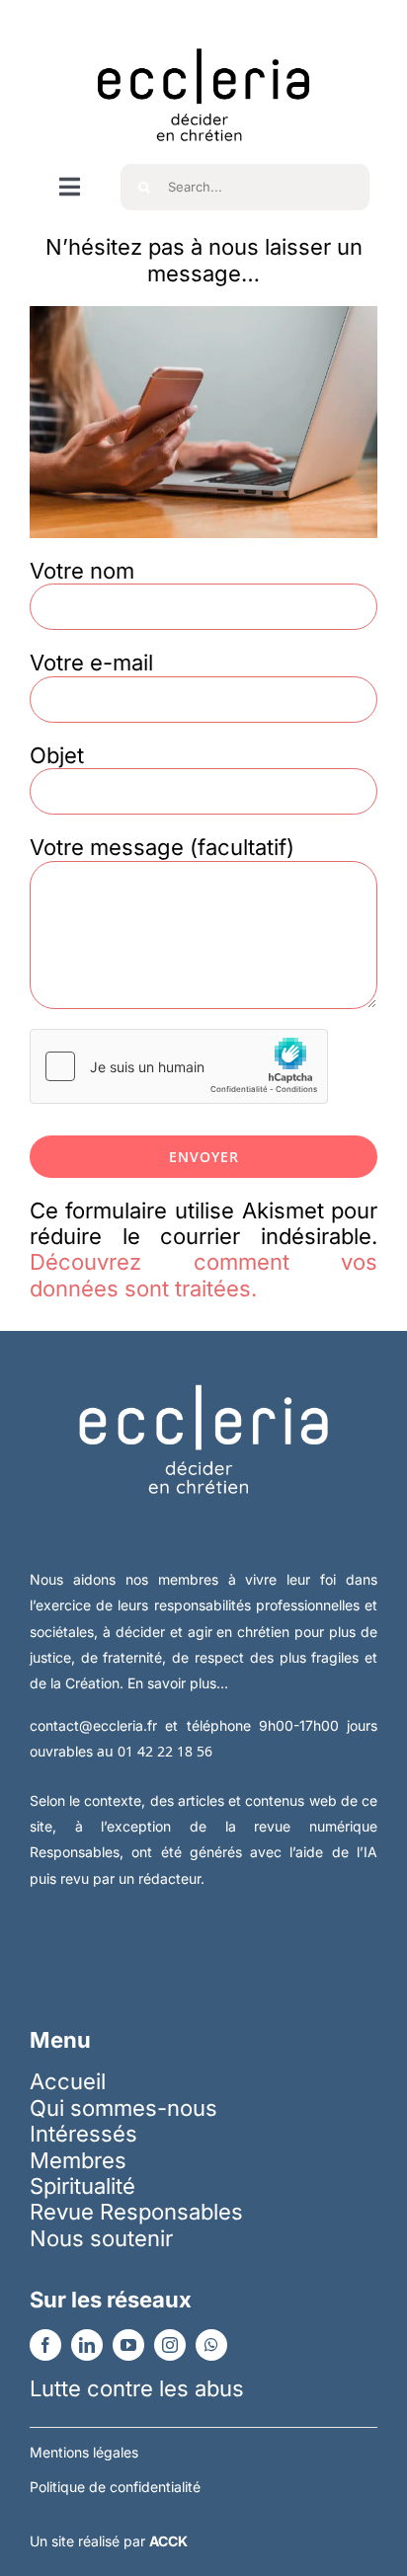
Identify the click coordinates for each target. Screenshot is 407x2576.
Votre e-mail (91, 663)
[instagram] (170, 2345)
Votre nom (82, 571)
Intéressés (83, 2134)
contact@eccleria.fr (97, 1725)
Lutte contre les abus (137, 2388)
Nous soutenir (101, 2238)
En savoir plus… (178, 1683)
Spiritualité (82, 2186)
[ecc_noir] (203, 31)
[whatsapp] (211, 2345)
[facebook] (45, 2345)
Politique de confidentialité (115, 2487)
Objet (57, 755)
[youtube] (128, 2345)
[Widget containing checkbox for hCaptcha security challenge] (179, 1066)
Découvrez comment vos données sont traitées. (203, 1275)
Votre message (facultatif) (162, 847)
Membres (78, 2160)
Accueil (68, 2081)
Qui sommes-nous (123, 2108)
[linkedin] (87, 2345)
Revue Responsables (136, 2212)
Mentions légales (84, 2452)
